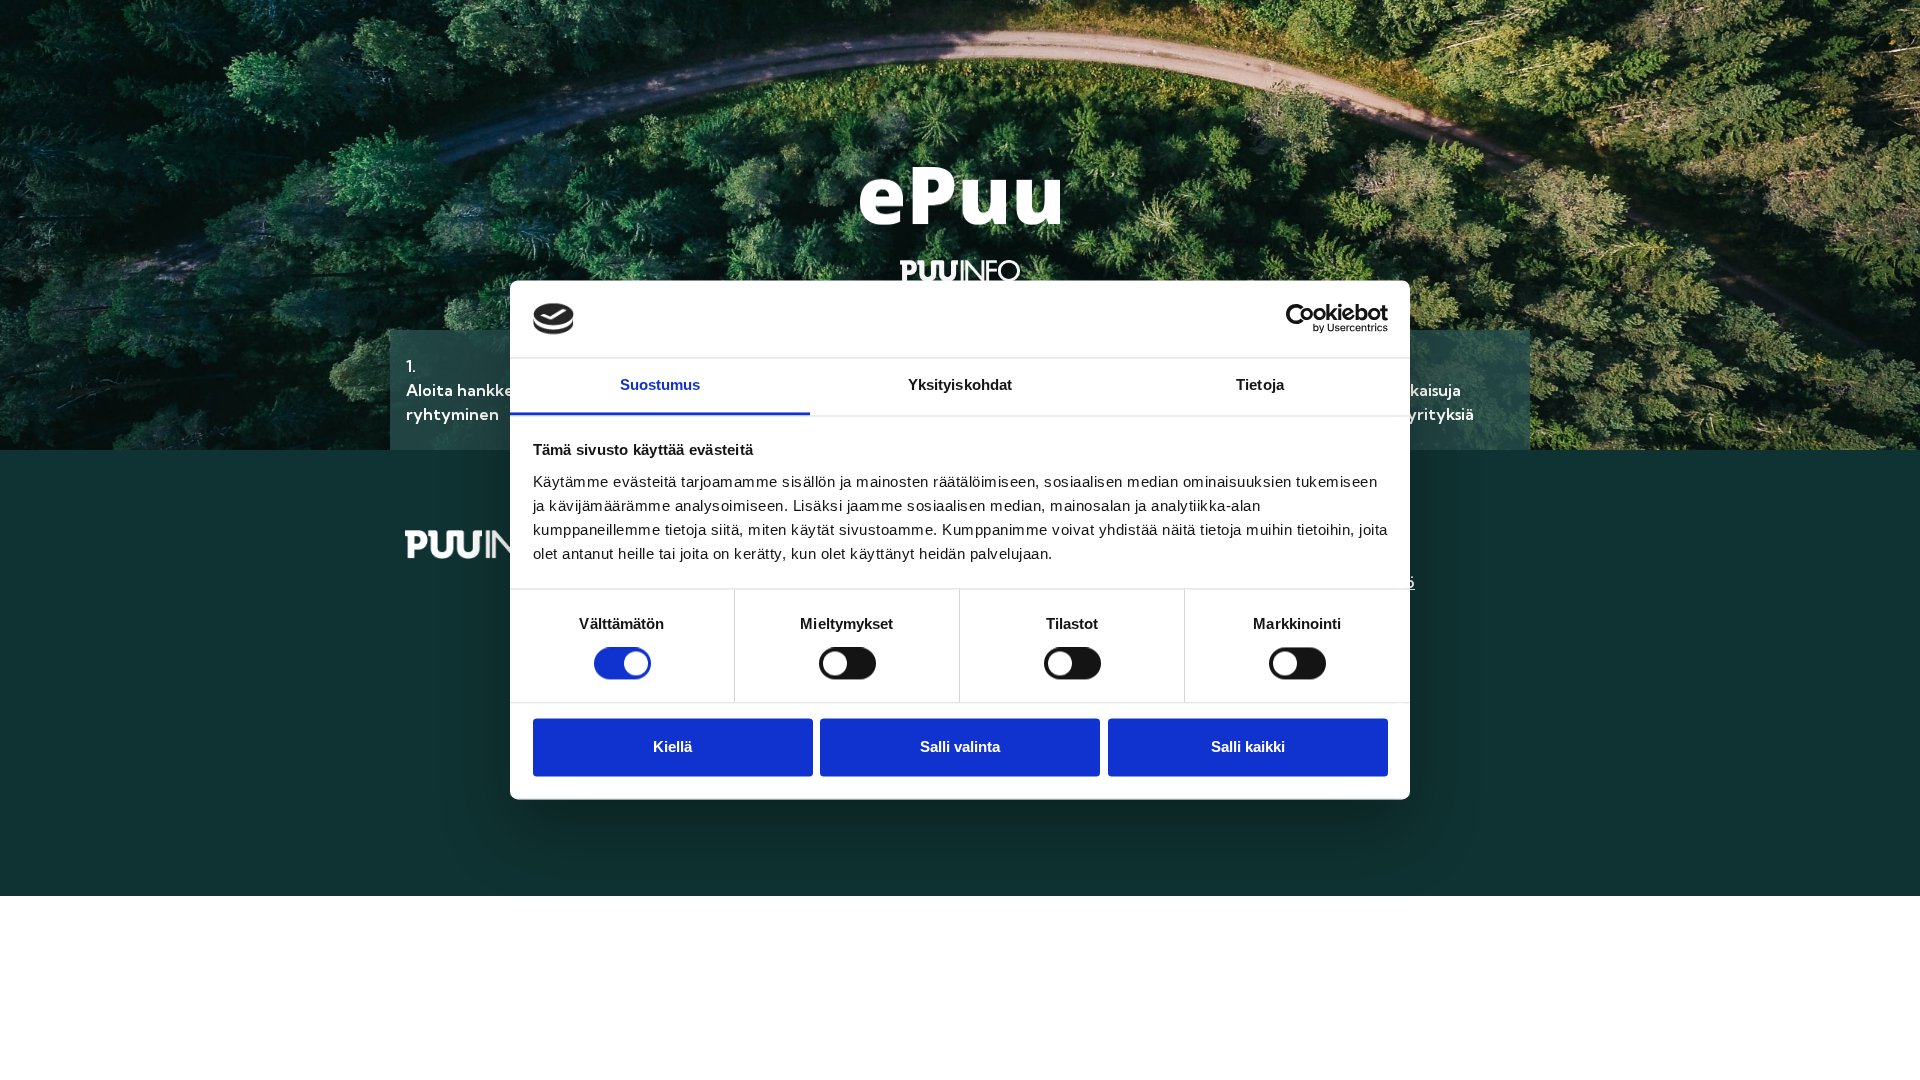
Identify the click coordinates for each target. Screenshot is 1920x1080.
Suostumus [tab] (660, 384)
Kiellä (672, 746)
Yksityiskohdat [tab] (960, 384)
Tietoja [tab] (1260, 384)
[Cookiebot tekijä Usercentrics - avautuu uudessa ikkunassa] (1300, 319)
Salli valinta (960, 746)
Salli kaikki (1248, 746)
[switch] (847, 664)
